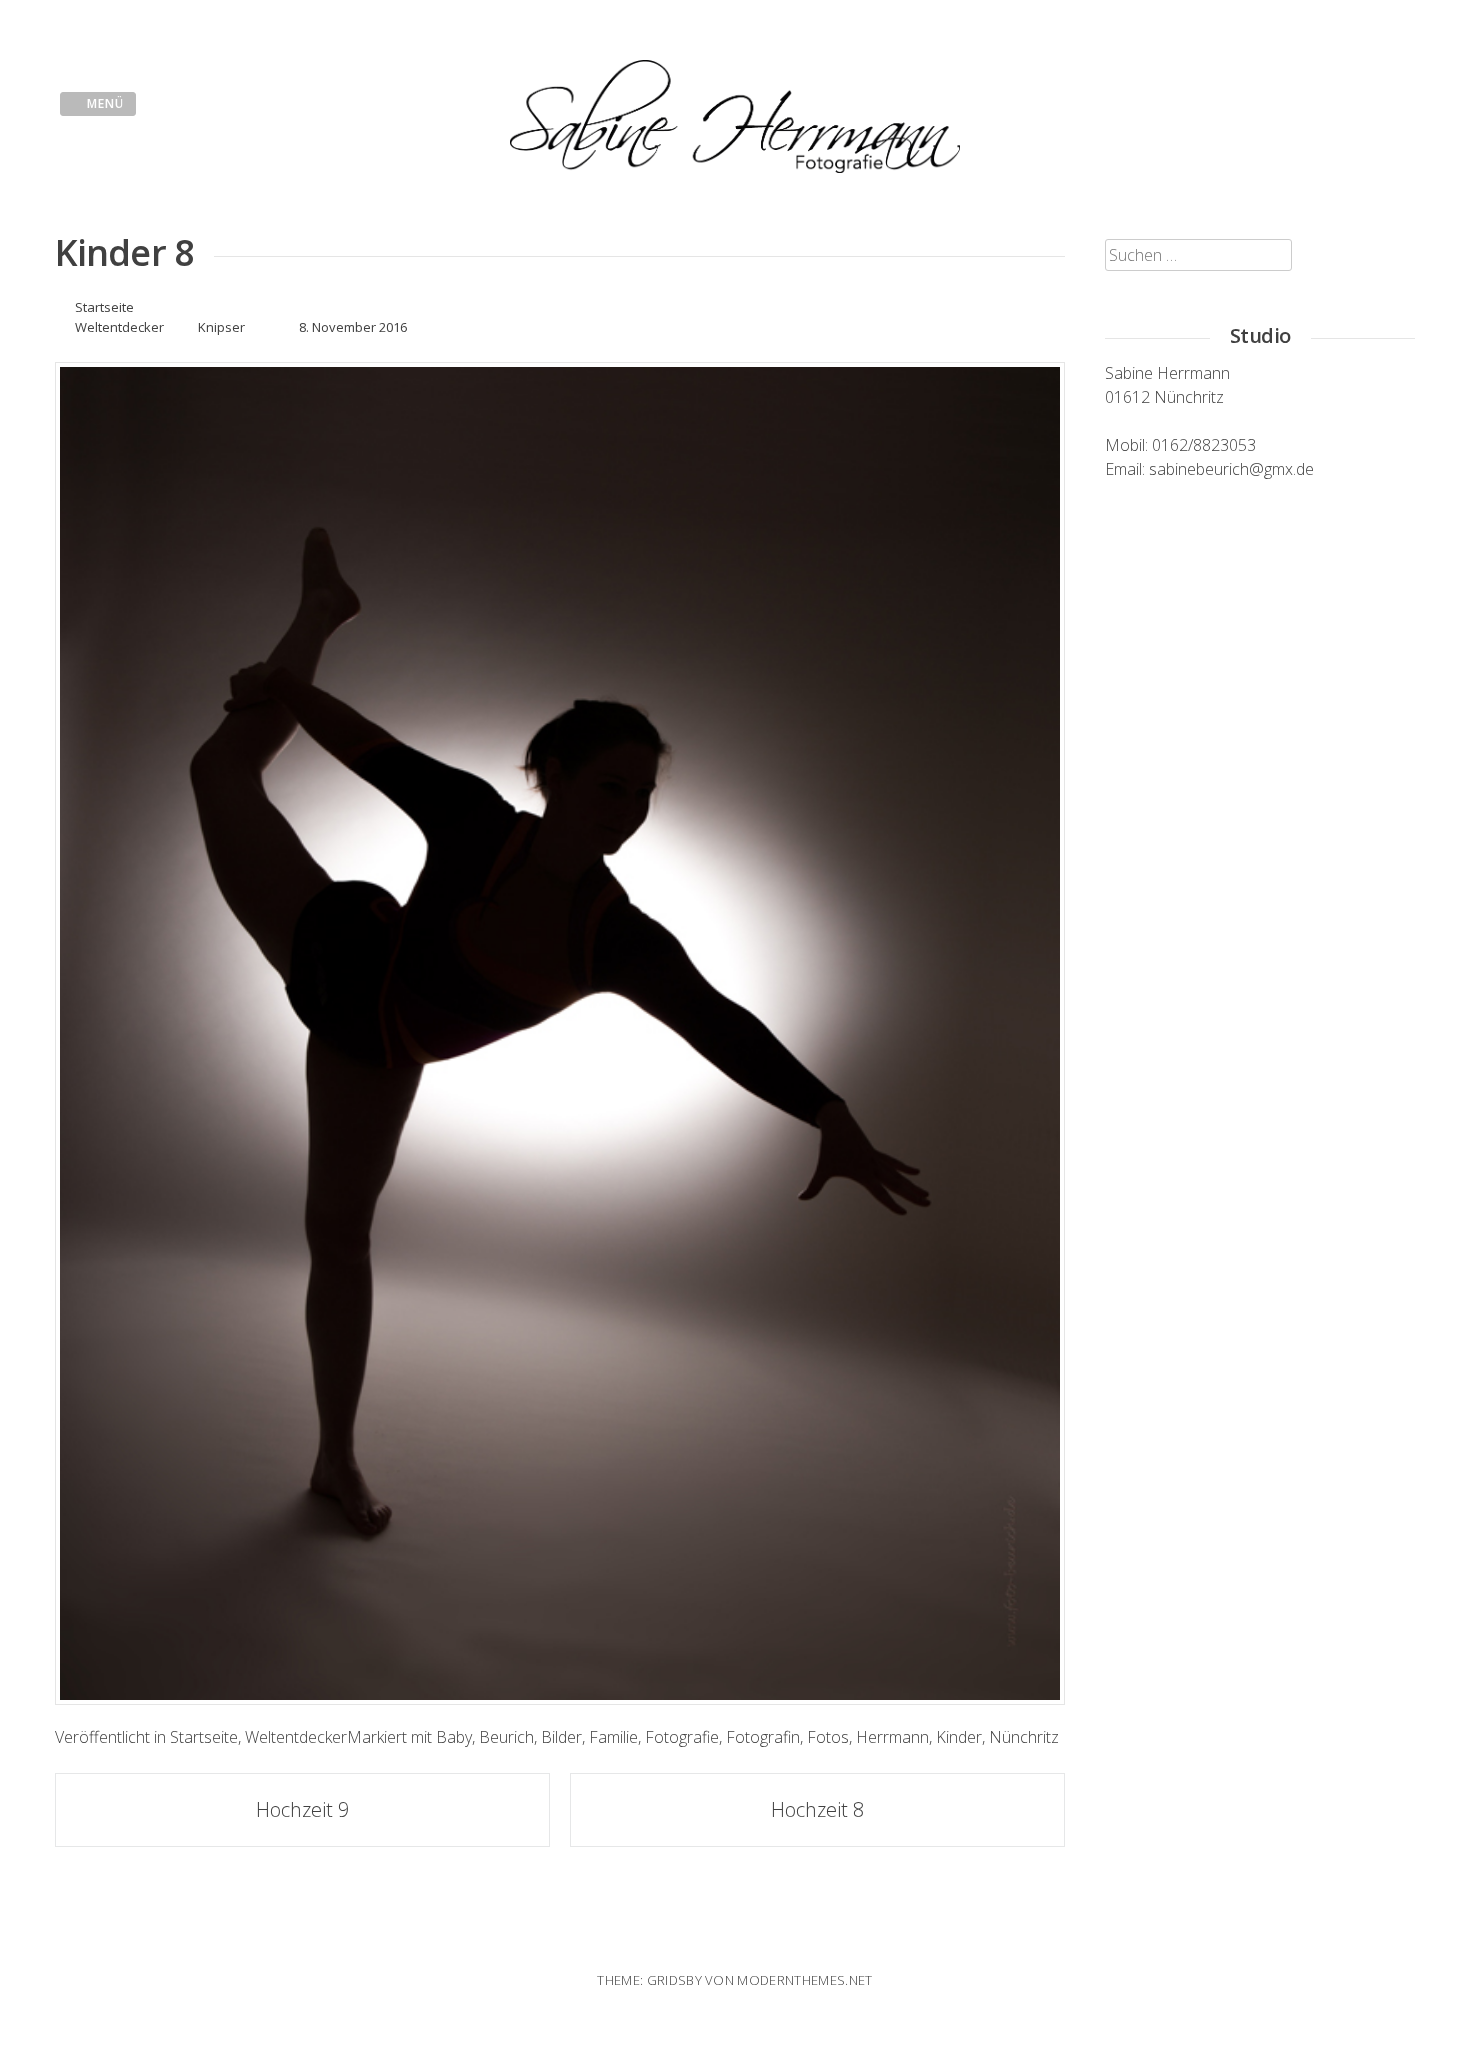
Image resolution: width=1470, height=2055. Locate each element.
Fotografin (763, 1737)
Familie (613, 1737)
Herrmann (892, 1737)
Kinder (959, 1737)
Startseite (104, 307)
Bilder (561, 1737)
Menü (103, 103)
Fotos (828, 1737)
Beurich (506, 1737)
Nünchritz (1024, 1737)
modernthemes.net (804, 1980)
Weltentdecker (119, 327)
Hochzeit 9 (302, 1809)
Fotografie (682, 1737)
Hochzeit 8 (817, 1809)
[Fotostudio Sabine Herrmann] (735, 167)
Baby (454, 1737)
